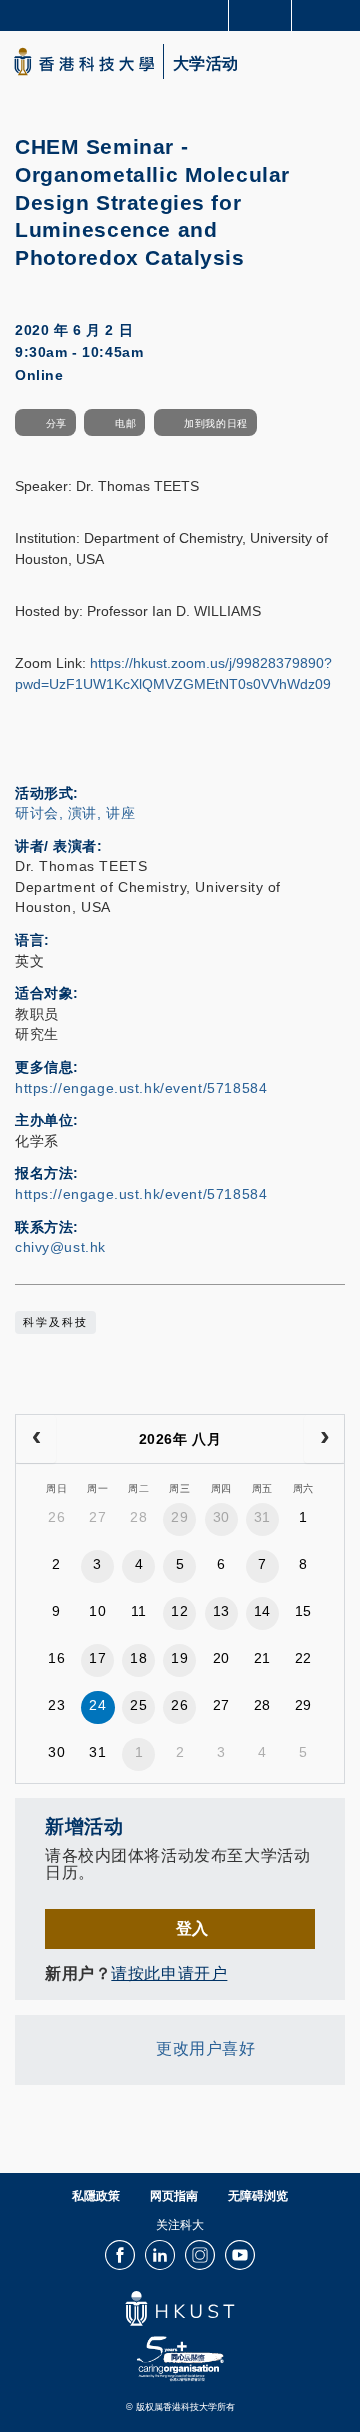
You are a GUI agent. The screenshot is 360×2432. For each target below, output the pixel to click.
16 (56, 1658)
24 (97, 1705)
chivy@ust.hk (60, 1247)
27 (97, 1517)
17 (97, 1658)
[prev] (36, 1439)
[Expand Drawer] (260, 15)
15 (303, 1611)
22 (303, 1658)
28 (138, 1517)
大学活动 (206, 64)
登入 (192, 1928)
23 (56, 1705)
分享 (56, 423)
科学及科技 (55, 1322)
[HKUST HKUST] (84, 61)
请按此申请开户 (169, 1973)
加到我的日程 (215, 423)
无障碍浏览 (258, 2196)
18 (138, 1658)
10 (97, 1611)
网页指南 (174, 2196)
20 (221, 1658)
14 (262, 1611)
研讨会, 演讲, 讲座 (75, 813)
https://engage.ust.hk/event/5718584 (141, 1088)
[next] (324, 1439)
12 (179, 1611)
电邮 (125, 423)
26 (56, 1517)
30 (221, 1517)
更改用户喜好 (205, 2048)
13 (221, 1611)
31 (262, 1517)
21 (262, 1658)
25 (138, 1705)
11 (139, 1611)
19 (179, 1658)
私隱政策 (96, 2196)
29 (179, 1517)
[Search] (330, 14)
